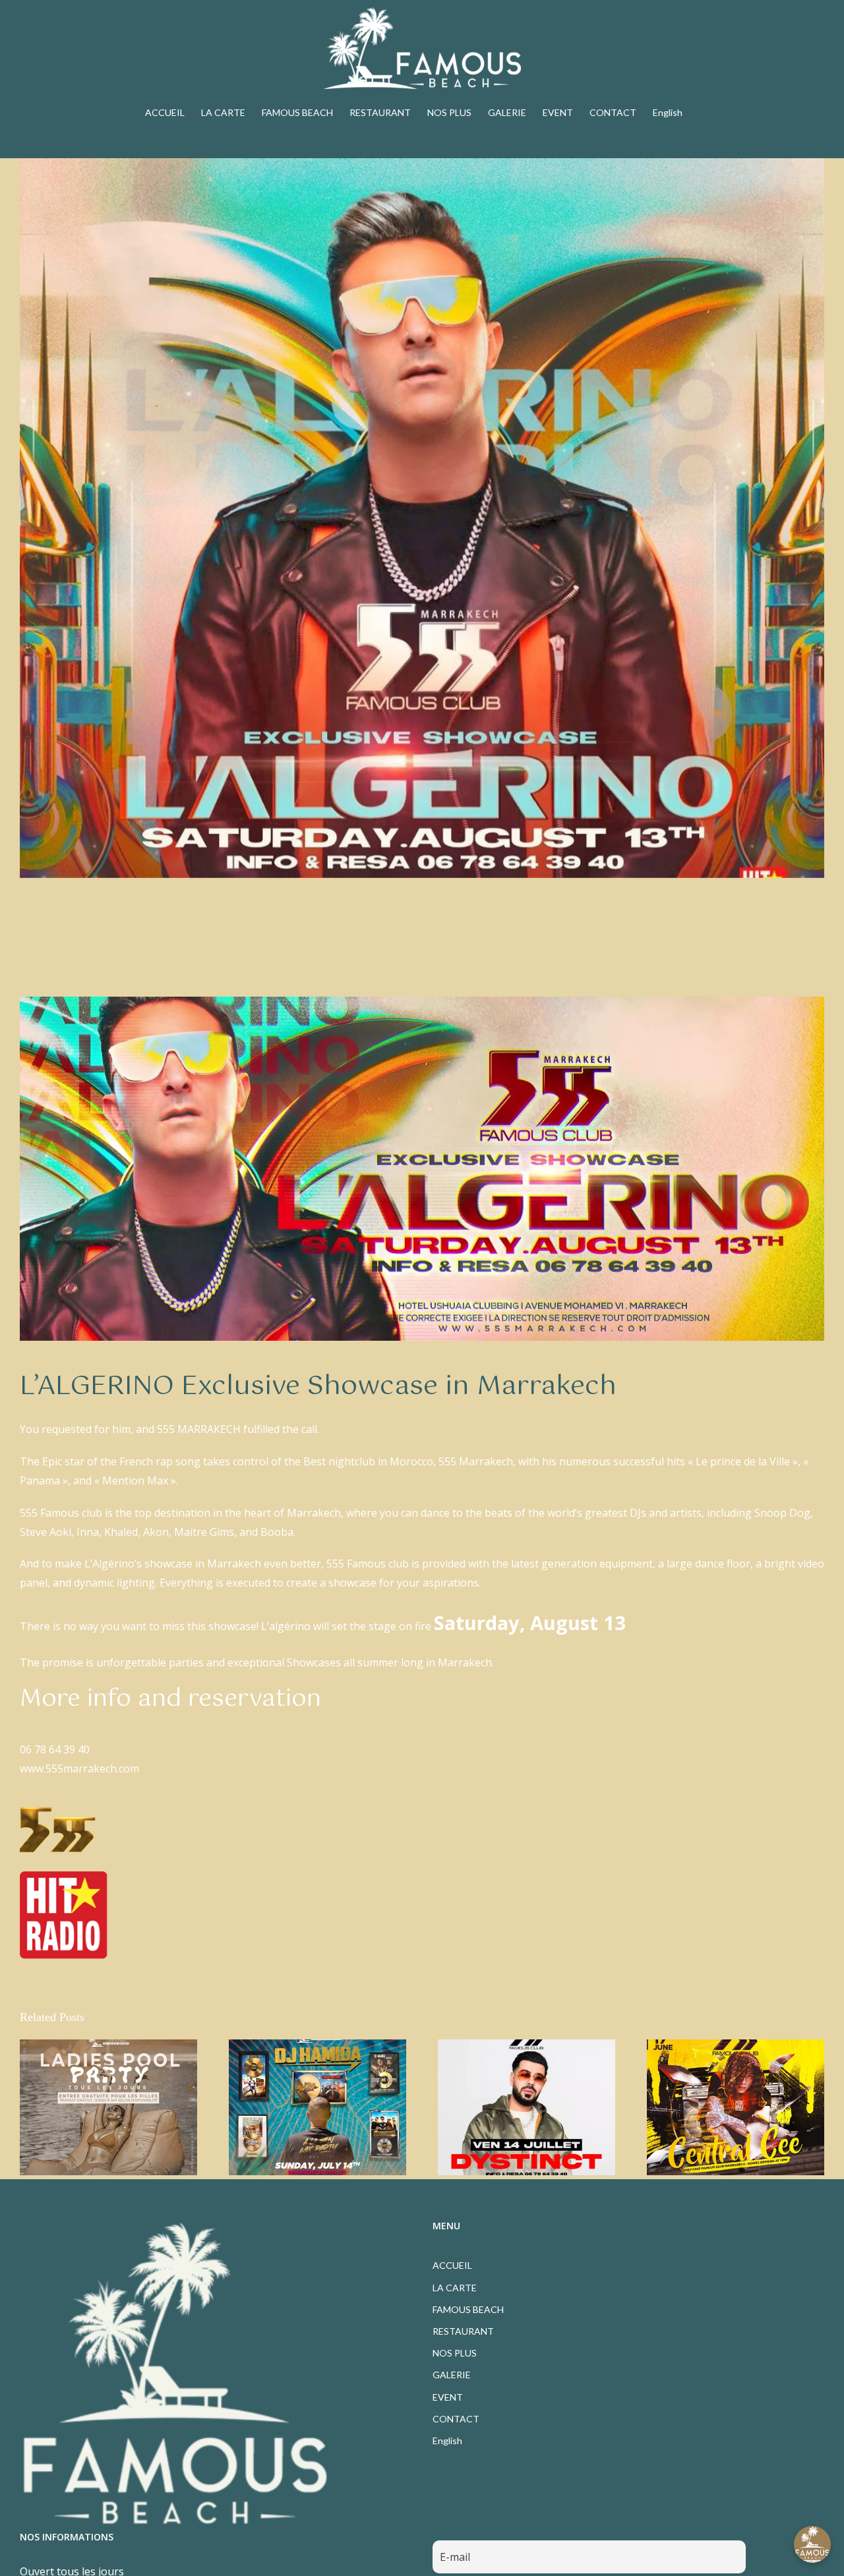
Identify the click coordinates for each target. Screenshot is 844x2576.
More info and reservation (170, 1699)
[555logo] (58, 1809)
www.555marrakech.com (79, 1769)
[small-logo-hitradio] (64, 1877)
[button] (812, 2544)
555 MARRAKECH (197, 1429)
